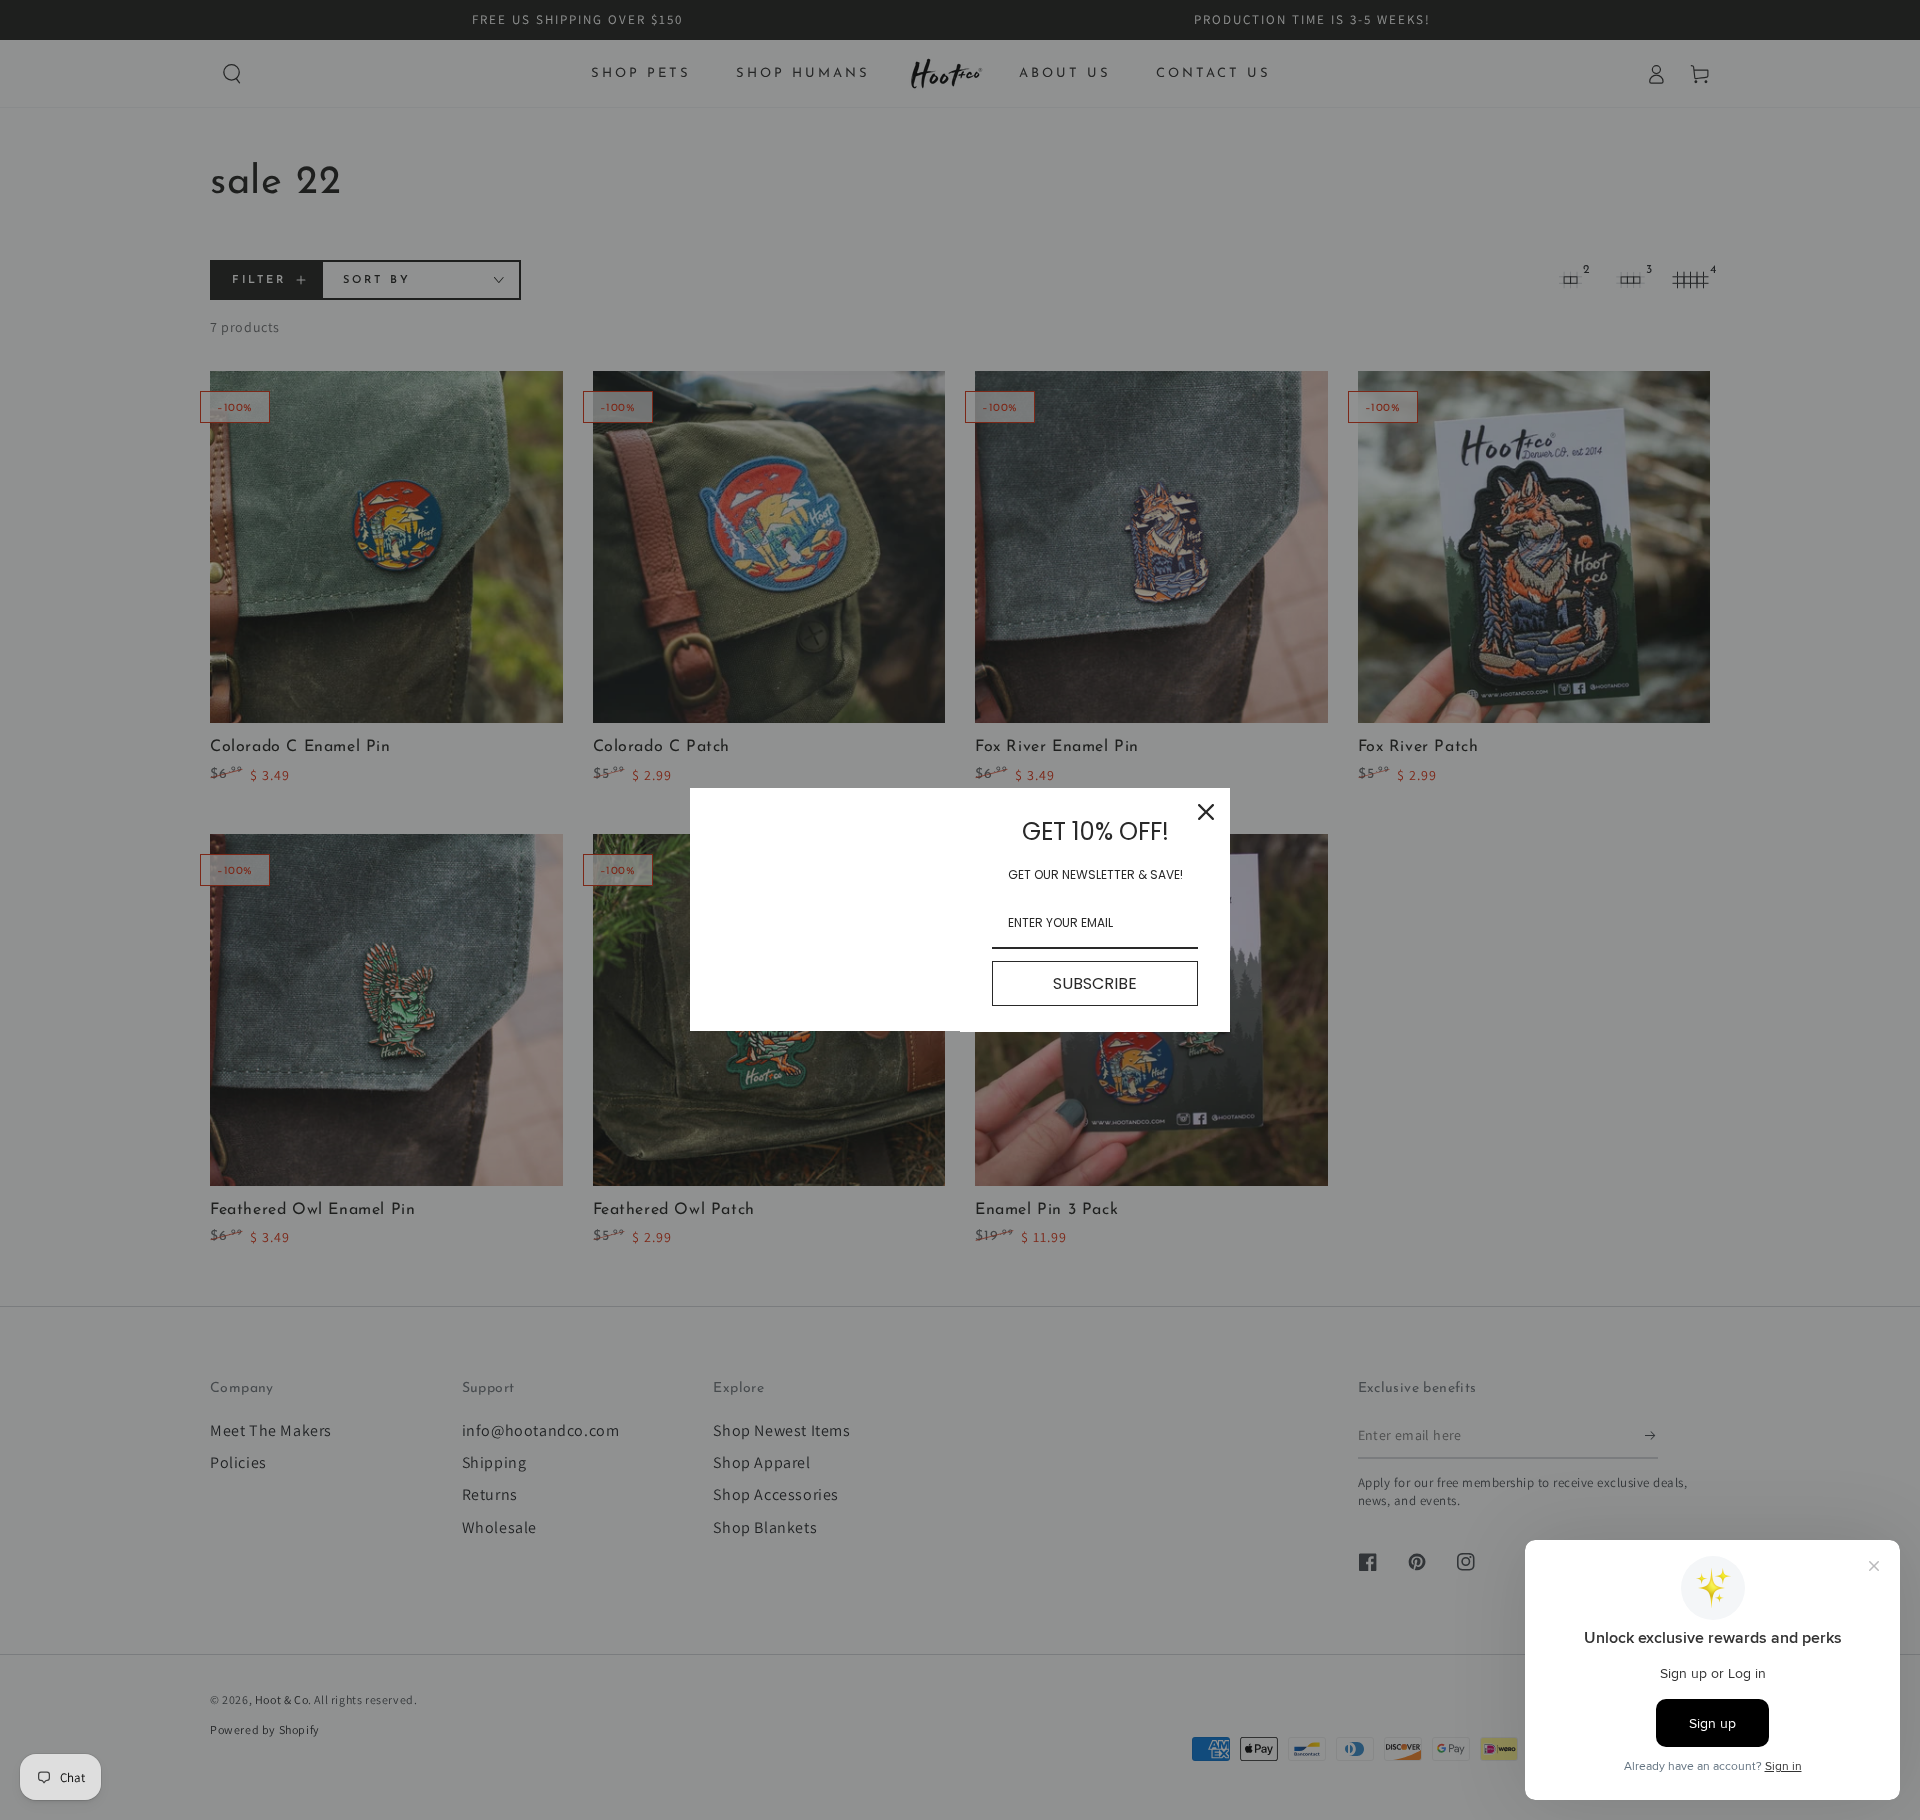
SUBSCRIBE (1095, 983)
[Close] (1206, 812)
